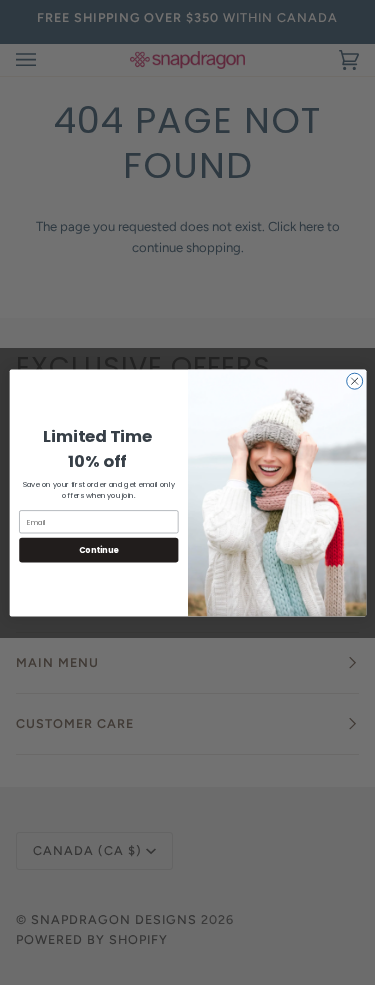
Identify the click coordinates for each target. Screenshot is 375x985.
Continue (98, 549)
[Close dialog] (354, 381)
